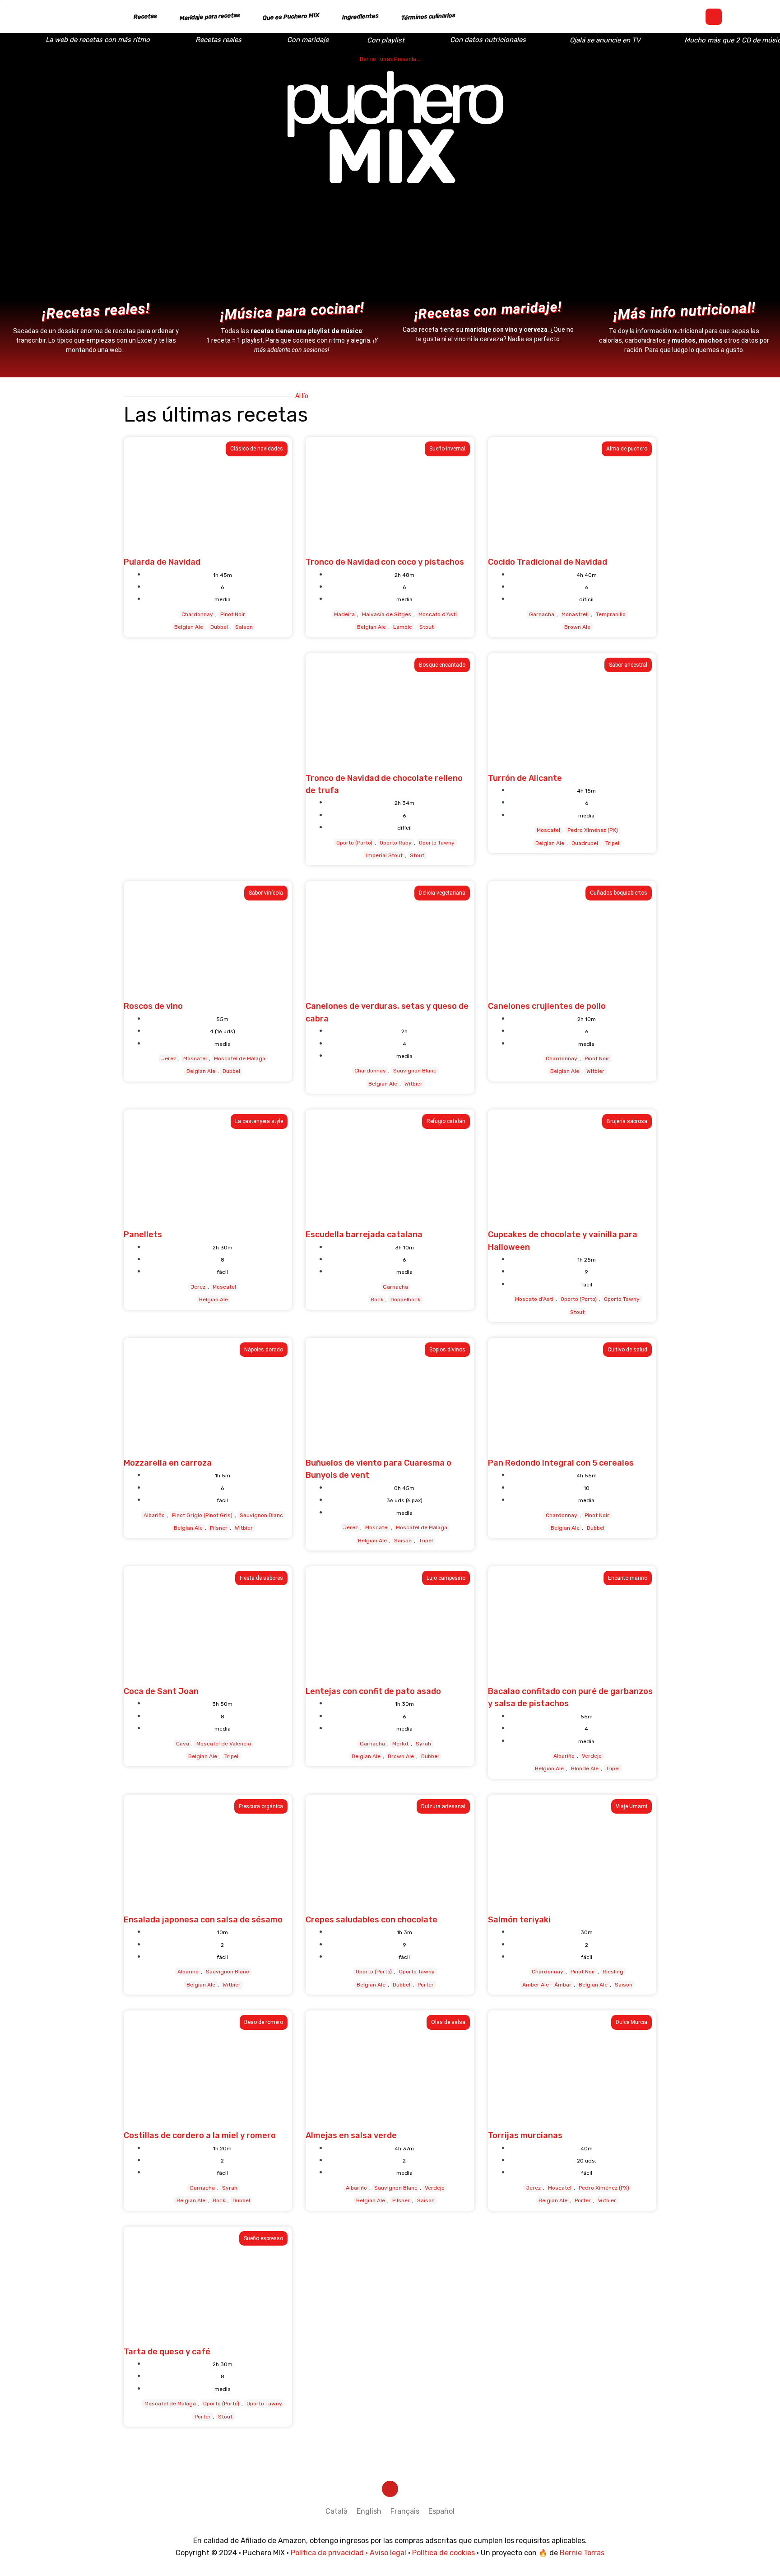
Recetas (145, 17)
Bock (377, 1300)
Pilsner (219, 1528)
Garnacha (542, 614)
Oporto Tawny (437, 843)
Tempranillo (611, 614)
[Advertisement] (208, 733)
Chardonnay (197, 614)
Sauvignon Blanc (415, 1071)
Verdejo (592, 1756)
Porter (426, 1985)
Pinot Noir (233, 614)
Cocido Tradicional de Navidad (548, 562)
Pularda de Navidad (162, 562)
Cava (183, 1744)
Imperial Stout (384, 855)
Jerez (169, 1058)
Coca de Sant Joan (161, 1691)
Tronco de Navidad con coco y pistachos (385, 562)
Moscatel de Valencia (224, 1744)
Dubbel (219, 627)
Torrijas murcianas (525, 2135)
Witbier (413, 1084)
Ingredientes (360, 16)
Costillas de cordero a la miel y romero (200, 2135)
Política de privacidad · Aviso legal (348, 2553)
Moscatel (548, 830)
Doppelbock (405, 1300)
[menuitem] (337, 2511)
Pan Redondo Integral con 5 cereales (561, 1463)
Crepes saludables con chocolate (371, 1920)
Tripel (612, 843)
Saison (244, 627)
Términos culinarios (428, 16)
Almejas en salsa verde (351, 2135)
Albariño (154, 1515)
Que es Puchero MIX (291, 17)
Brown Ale (577, 627)
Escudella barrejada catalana (364, 1235)
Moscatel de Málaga (240, 1058)
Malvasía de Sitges (387, 614)
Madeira (344, 614)
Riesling (613, 1972)
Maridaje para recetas (210, 17)
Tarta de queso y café (167, 2352)
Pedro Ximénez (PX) (593, 830)
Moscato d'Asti (438, 614)
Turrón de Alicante (525, 778)
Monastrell (575, 614)
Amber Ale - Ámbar (547, 1985)
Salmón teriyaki (519, 1920)
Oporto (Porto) (354, 843)
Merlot (400, 1744)
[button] (714, 17)
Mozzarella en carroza (168, 1463)
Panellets (143, 1235)
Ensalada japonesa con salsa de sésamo (203, 1920)
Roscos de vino (153, 1006)
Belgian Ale (189, 627)
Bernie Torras (582, 2553)
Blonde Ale (585, 1768)
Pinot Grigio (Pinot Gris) (202, 1515)
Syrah (423, 1744)
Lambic (403, 627)
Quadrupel (585, 843)
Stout (427, 627)
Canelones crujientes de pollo (547, 1006)
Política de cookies (443, 2553)
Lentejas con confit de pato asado (373, 1691)
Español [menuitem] (441, 2511)
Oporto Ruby (396, 843)
